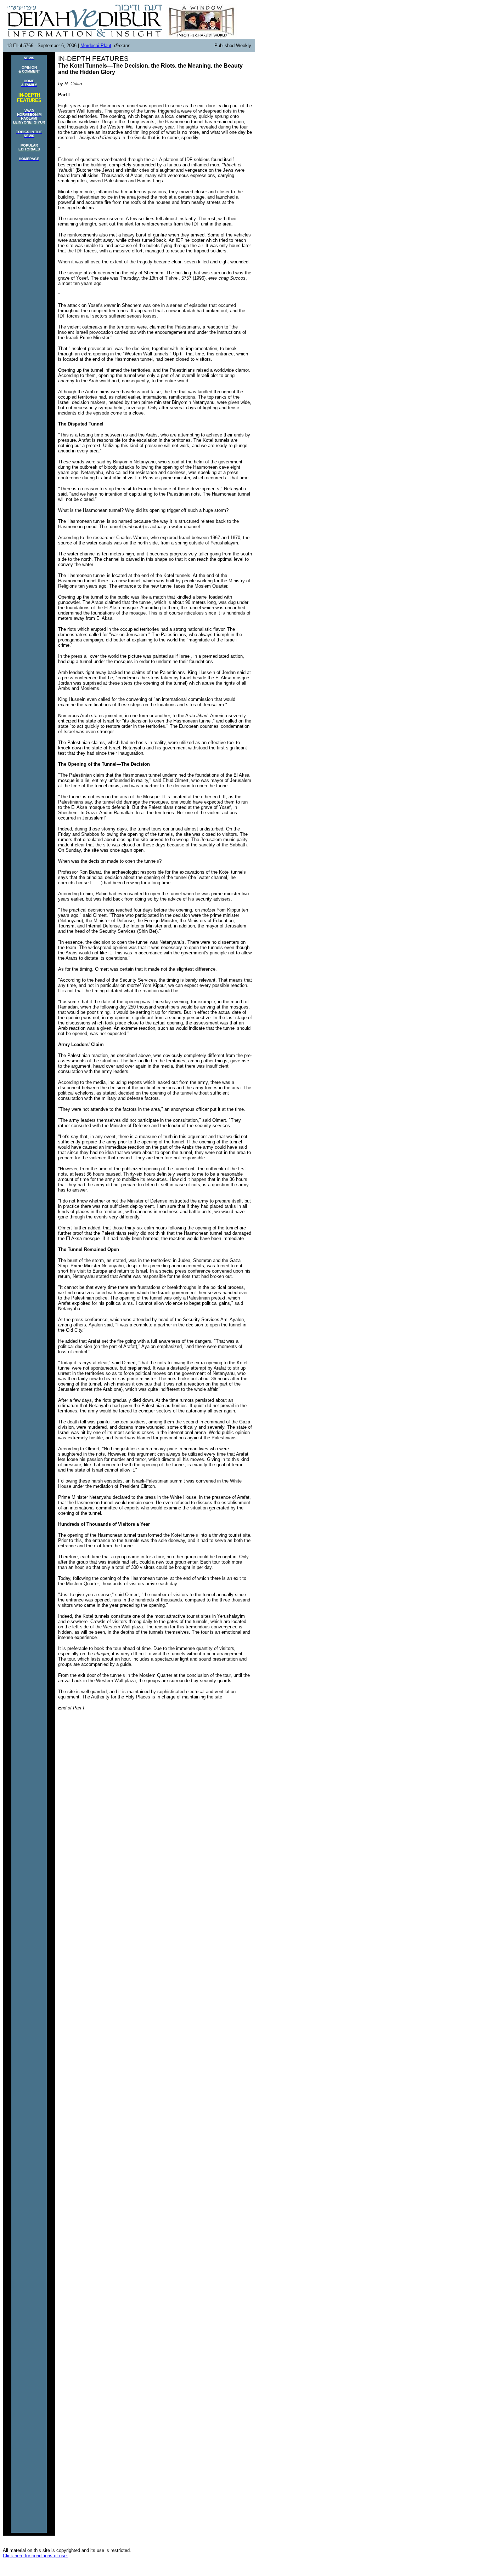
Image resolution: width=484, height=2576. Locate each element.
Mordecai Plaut (96, 45)
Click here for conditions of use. (35, 2556)
